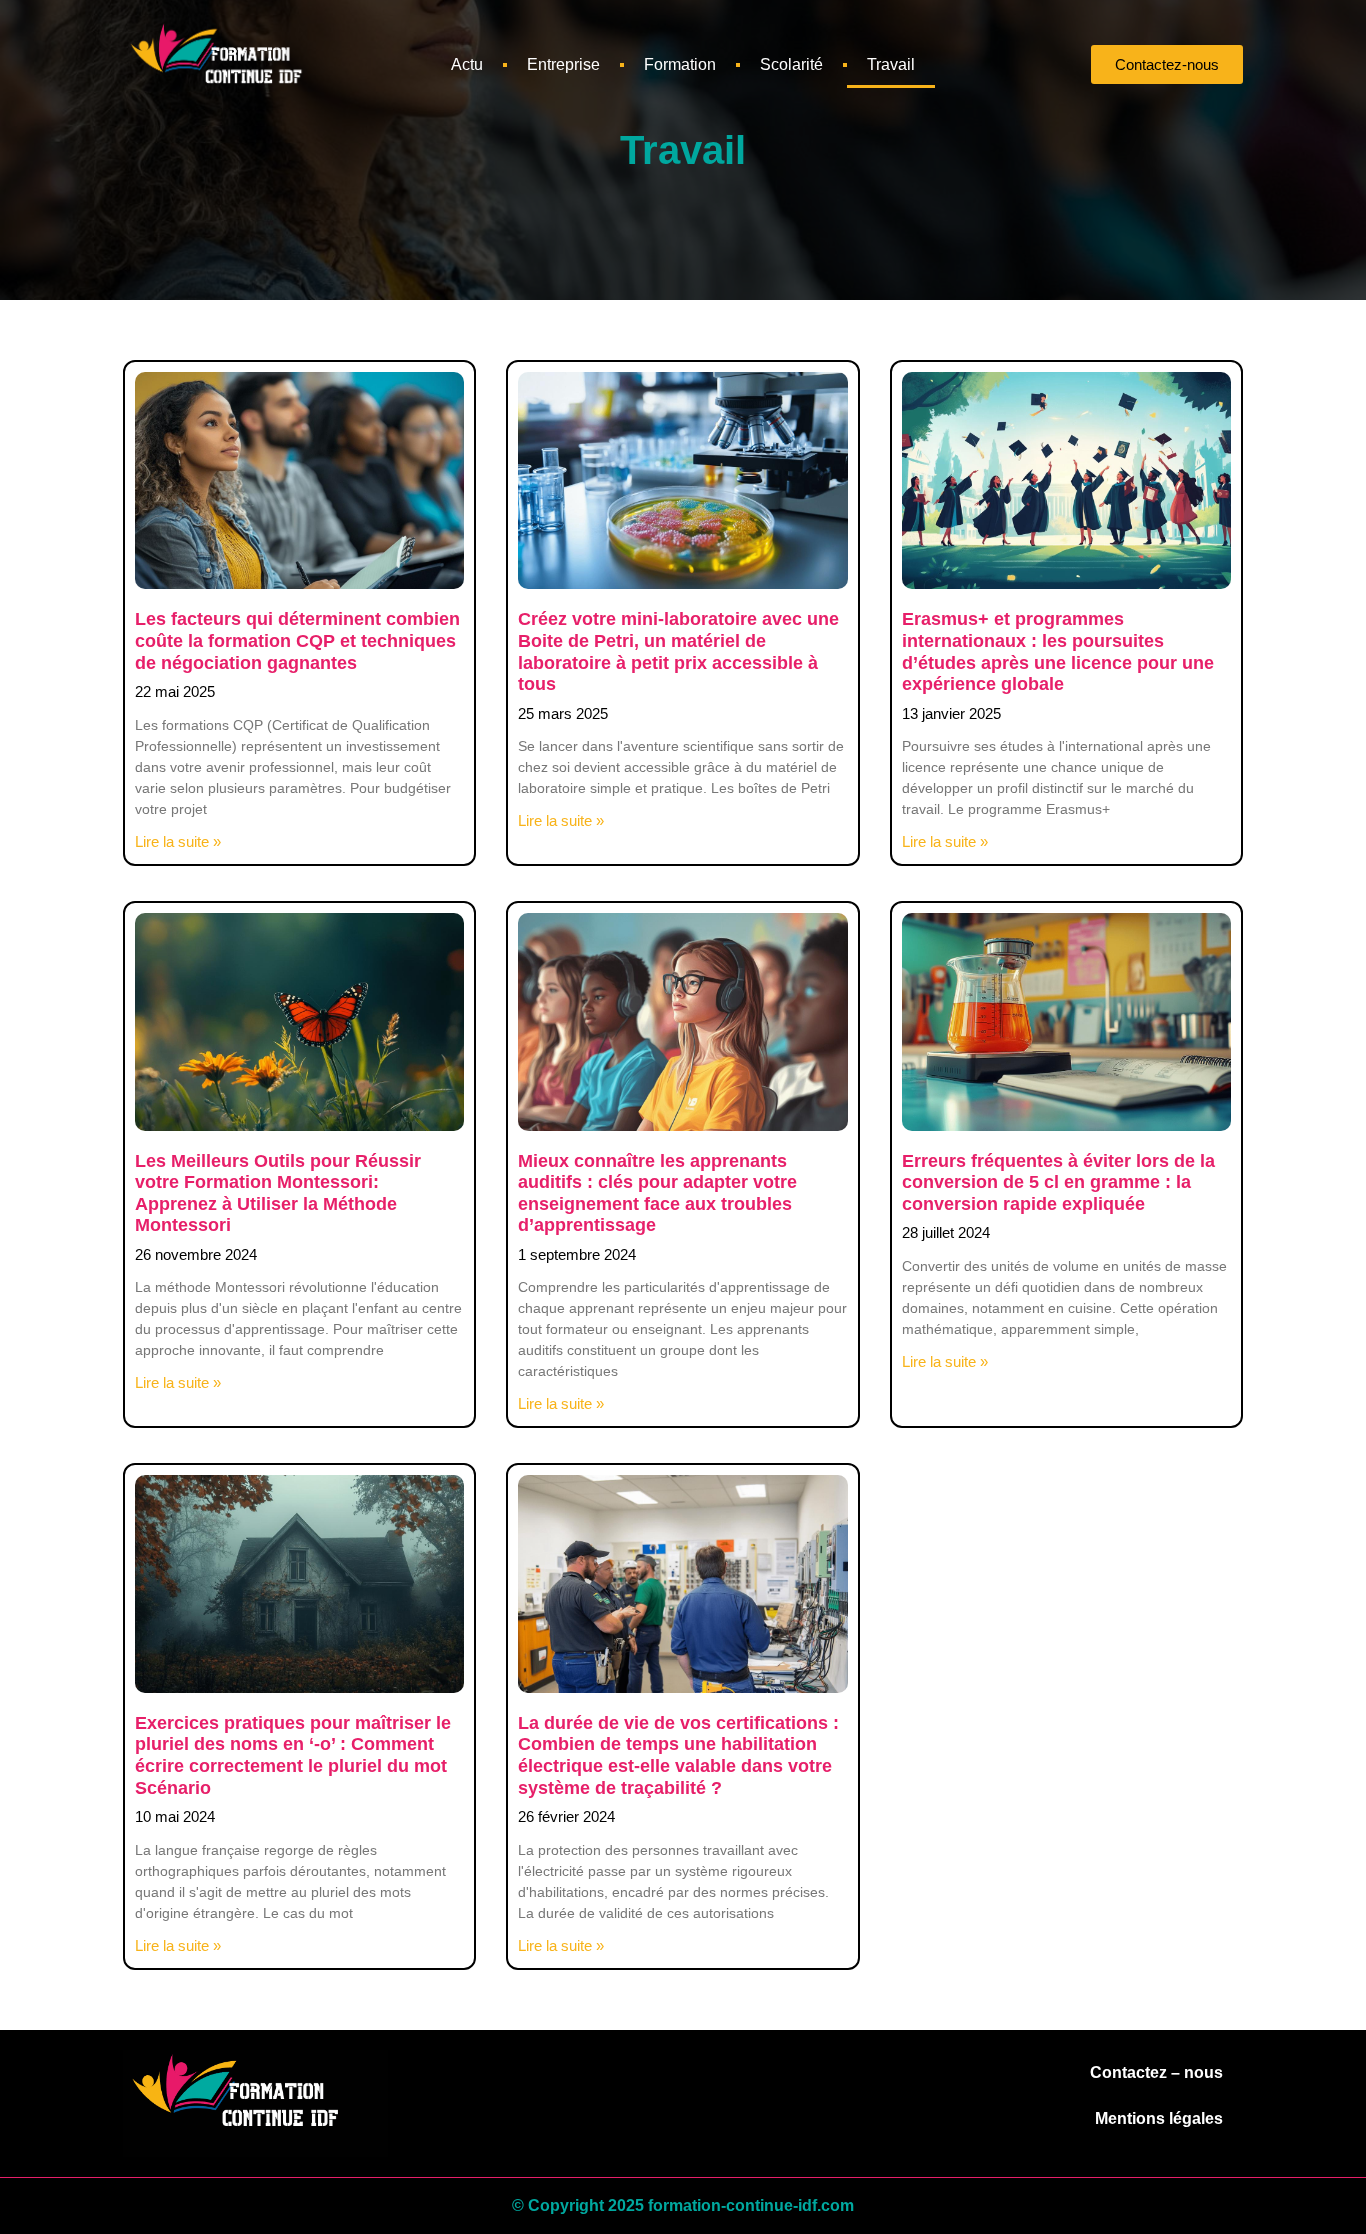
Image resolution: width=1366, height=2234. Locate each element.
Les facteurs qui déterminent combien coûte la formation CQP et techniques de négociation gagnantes (297, 640)
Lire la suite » (178, 841)
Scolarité (791, 64)
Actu (467, 64)
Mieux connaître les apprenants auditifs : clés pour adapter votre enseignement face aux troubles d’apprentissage (657, 1193)
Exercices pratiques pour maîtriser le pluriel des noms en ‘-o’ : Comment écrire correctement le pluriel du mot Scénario (293, 1755)
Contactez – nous (1156, 2072)
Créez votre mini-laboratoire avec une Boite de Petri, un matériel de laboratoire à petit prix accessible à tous (678, 651)
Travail (891, 64)
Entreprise (563, 64)
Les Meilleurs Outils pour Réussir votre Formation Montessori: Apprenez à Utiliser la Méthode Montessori (278, 1193)
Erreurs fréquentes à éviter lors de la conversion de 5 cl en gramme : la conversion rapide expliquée (1058, 1182)
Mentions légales (1159, 2118)
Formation (680, 64)
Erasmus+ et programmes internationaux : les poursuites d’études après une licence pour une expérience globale (1058, 651)
